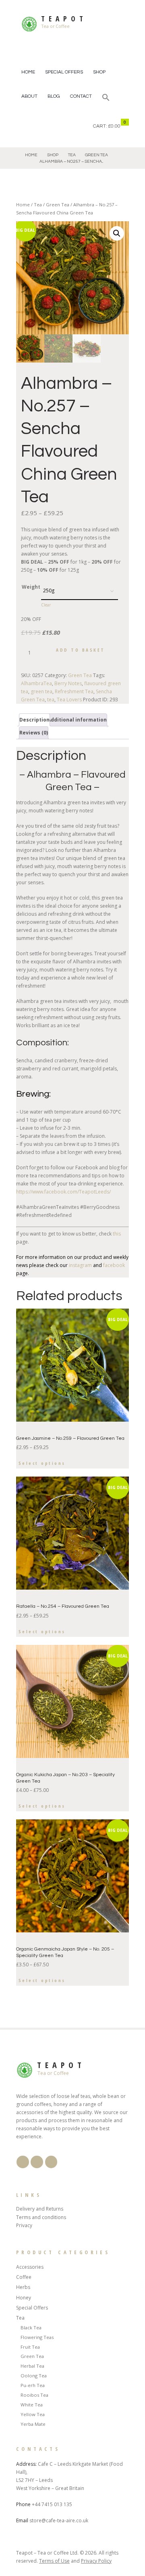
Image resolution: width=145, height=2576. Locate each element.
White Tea (32, 2405)
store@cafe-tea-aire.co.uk (59, 2520)
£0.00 (114, 126)
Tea (72, 155)
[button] (106, 98)
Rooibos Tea (34, 2395)
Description (34, 720)
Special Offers (64, 72)
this (116, 1234)
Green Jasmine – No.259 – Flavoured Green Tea (70, 1438)
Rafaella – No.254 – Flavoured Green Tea (63, 1606)
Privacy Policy (96, 2561)
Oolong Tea (34, 2376)
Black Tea (31, 2327)
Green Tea (96, 155)
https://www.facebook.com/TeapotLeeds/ (63, 1192)
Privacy (24, 2225)
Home (28, 72)
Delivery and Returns (40, 2209)
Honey (24, 2298)
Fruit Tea (30, 2347)
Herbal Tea (32, 2366)
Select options (42, 1463)
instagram (80, 1265)
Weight (31, 587)
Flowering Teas (37, 2337)
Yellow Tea (33, 2414)
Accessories (30, 2267)
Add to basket (81, 650)
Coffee (24, 2277)
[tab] (34, 720)
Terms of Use (54, 2561)
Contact (81, 96)
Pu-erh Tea (33, 2385)
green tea (41, 691)
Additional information (77, 720)
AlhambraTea (36, 683)
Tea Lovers (69, 700)
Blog (54, 96)
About (29, 96)
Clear (46, 605)
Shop (99, 72)
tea (51, 700)
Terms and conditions (41, 2217)
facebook (114, 1265)
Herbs (23, 2287)
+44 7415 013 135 (52, 2504)
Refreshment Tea (74, 691)
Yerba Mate (33, 2424)
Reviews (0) (34, 733)
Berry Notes (68, 683)
